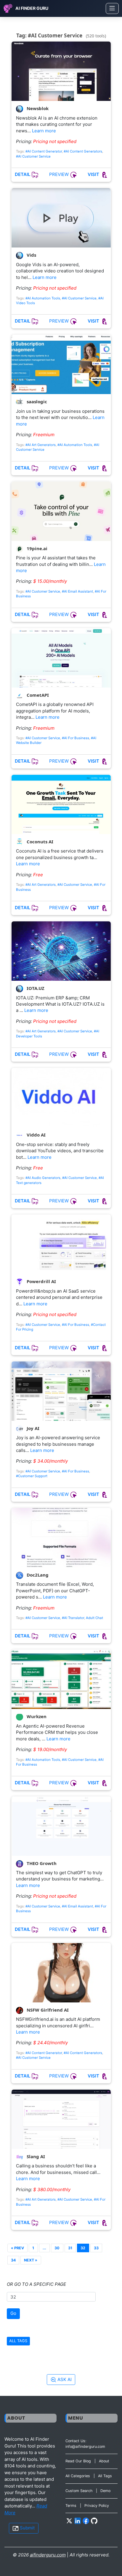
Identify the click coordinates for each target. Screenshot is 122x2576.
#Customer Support (32, 1476)
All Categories (78, 2476)
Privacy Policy (97, 2506)
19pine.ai (36, 548)
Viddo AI (36, 1135)
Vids (31, 255)
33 (96, 2248)
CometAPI (37, 695)
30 (57, 2248)
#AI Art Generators (41, 445)
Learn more (44, 131)
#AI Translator (73, 1618)
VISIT (94, 174)
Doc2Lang (37, 1575)
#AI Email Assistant (77, 591)
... (44, 2248)
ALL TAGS (18, 2341)
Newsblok (37, 108)
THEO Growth (41, 1863)
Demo (105, 2491)
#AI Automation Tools (43, 298)
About (104, 2461)
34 (13, 2260)
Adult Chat (94, 1618)
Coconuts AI (39, 842)
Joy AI (32, 1428)
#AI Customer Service (33, 156)
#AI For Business (76, 738)
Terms (71, 2506)
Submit (27, 2528)
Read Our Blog (78, 2461)
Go (13, 2313)
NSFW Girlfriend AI (47, 2010)
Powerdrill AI (41, 1282)
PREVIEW (60, 174)
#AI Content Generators (83, 151)
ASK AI (64, 2379)
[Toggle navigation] (112, 8)
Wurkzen (36, 1717)
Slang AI (35, 2156)
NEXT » (31, 2260)
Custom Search (79, 2491)
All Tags (105, 2476)
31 (70, 2248)
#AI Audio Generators (43, 1178)
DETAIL (23, 174)
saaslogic (36, 402)
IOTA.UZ (35, 988)
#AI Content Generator (44, 151)
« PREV (17, 2248)
